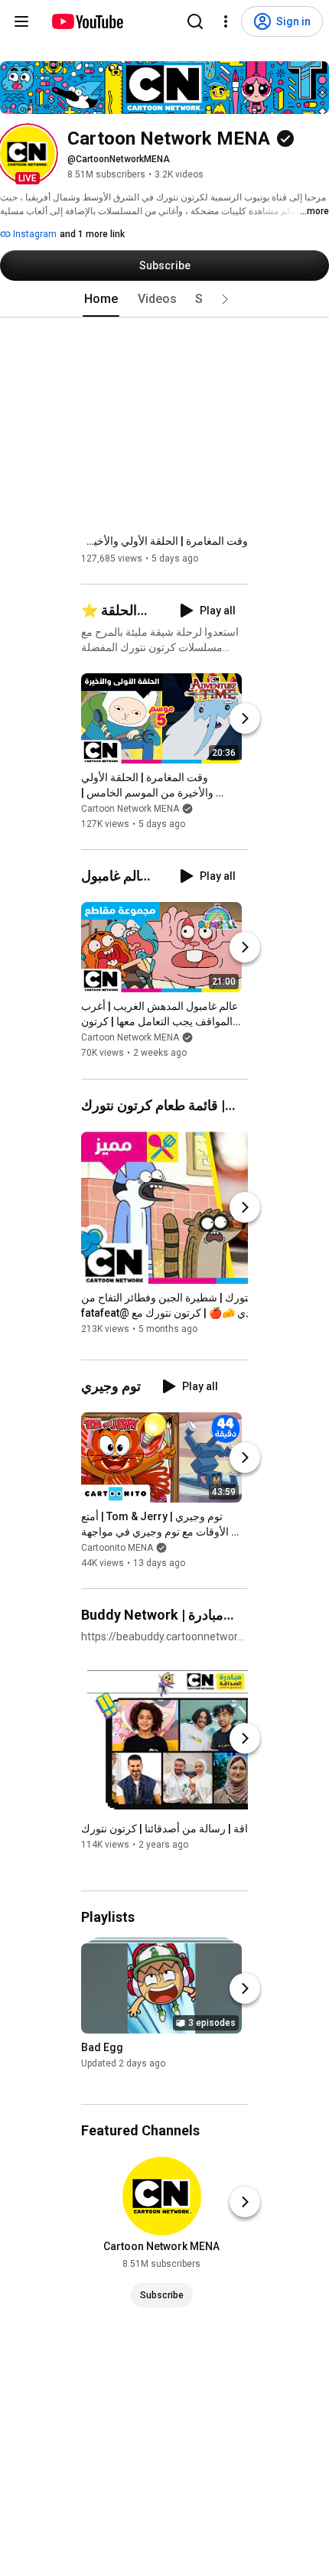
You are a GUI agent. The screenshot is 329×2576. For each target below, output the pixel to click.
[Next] (245, 718)
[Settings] (226, 21)
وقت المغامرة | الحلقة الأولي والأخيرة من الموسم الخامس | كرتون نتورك (164, 541)
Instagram (34, 234)
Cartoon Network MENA (130, 809)
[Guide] (21, 21)
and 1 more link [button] (92, 234)
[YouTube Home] (87, 21)
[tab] (101, 299)
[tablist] (164, 299)
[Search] (195, 21)
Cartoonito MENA (117, 1548)
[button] (28, 154)
